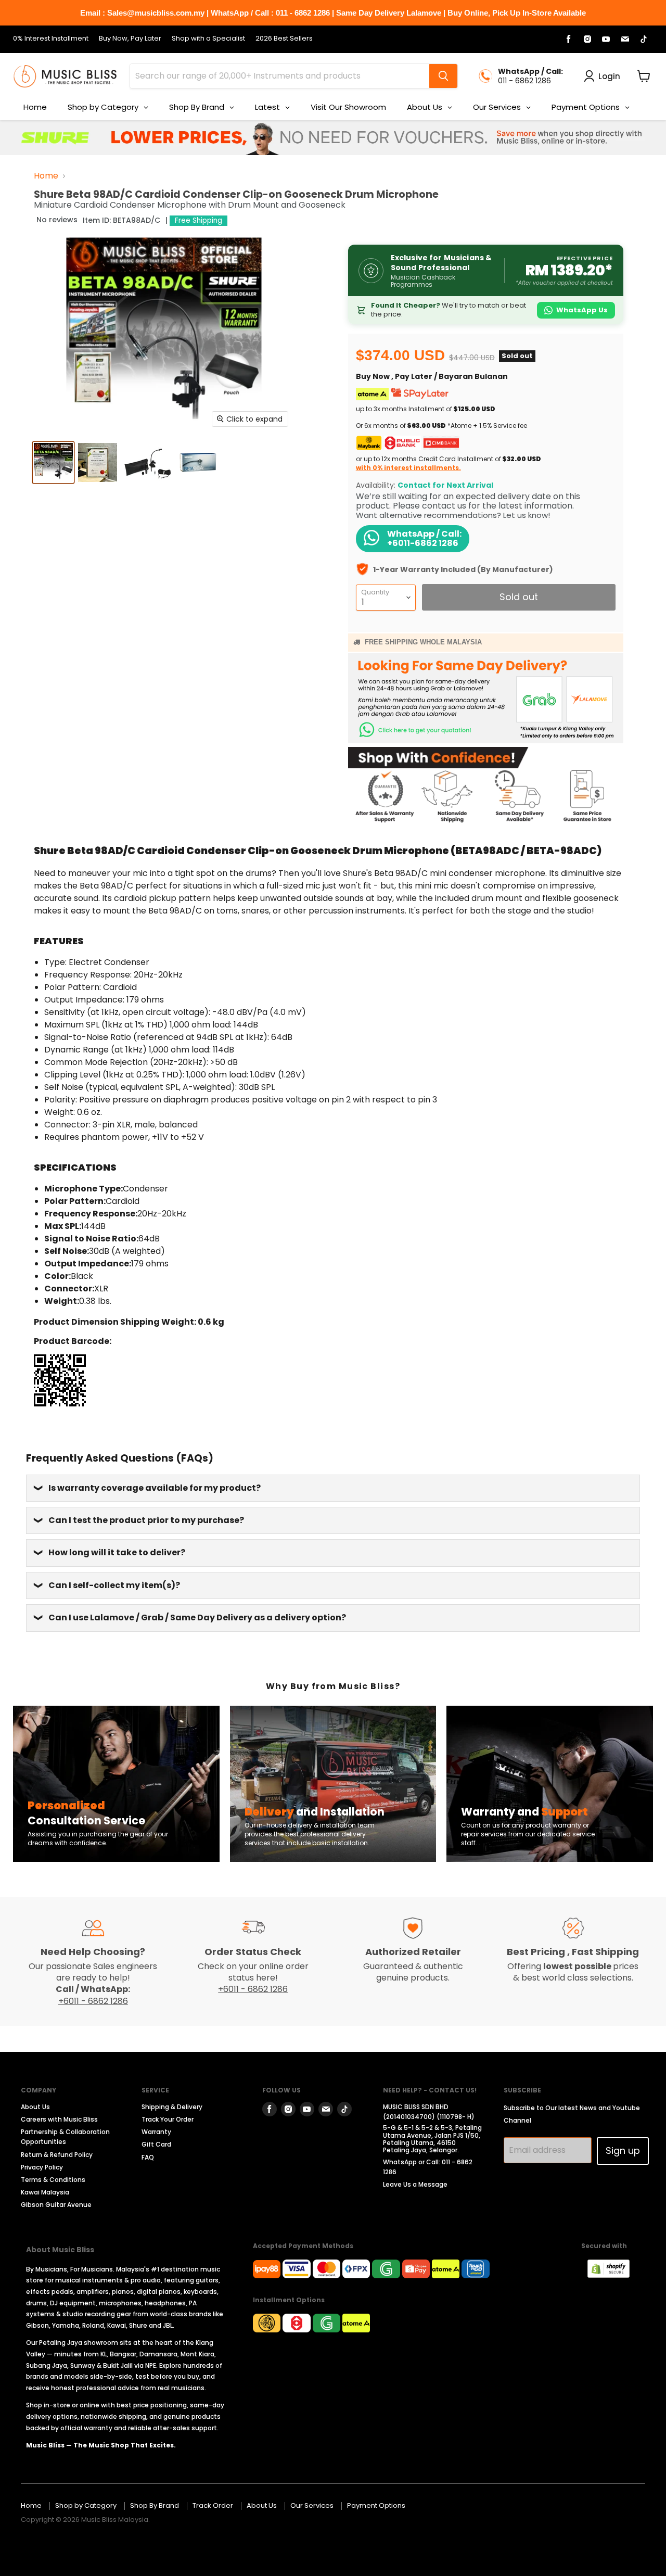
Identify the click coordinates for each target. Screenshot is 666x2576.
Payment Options (376, 2505)
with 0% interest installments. (408, 468)
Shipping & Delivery (172, 2107)
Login (609, 76)
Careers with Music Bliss (59, 2119)
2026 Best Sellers (284, 39)
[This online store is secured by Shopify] (614, 2275)
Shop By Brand (155, 2505)
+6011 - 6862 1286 (93, 2001)
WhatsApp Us (582, 310)
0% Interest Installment (51, 39)
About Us (35, 2107)
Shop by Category (86, 2505)
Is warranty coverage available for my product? (155, 1488)
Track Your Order (168, 2119)
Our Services (312, 2505)
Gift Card (156, 2144)
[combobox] (280, 76)
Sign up (623, 2150)
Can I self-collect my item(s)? (114, 1585)
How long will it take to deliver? (117, 1552)
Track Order (213, 2505)
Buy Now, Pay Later (130, 39)
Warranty (156, 2132)
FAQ (148, 2157)
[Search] (443, 76)
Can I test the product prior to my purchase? (146, 1520)
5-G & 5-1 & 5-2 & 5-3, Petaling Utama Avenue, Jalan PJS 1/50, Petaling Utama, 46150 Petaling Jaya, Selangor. (432, 2139)
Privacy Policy (42, 2167)
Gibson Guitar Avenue (56, 2205)
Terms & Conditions (53, 2180)
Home (46, 176)
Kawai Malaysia (45, 2192)
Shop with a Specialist (208, 39)
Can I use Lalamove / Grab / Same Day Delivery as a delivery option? (197, 1617)
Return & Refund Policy (57, 2155)
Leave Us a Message (415, 2184)
